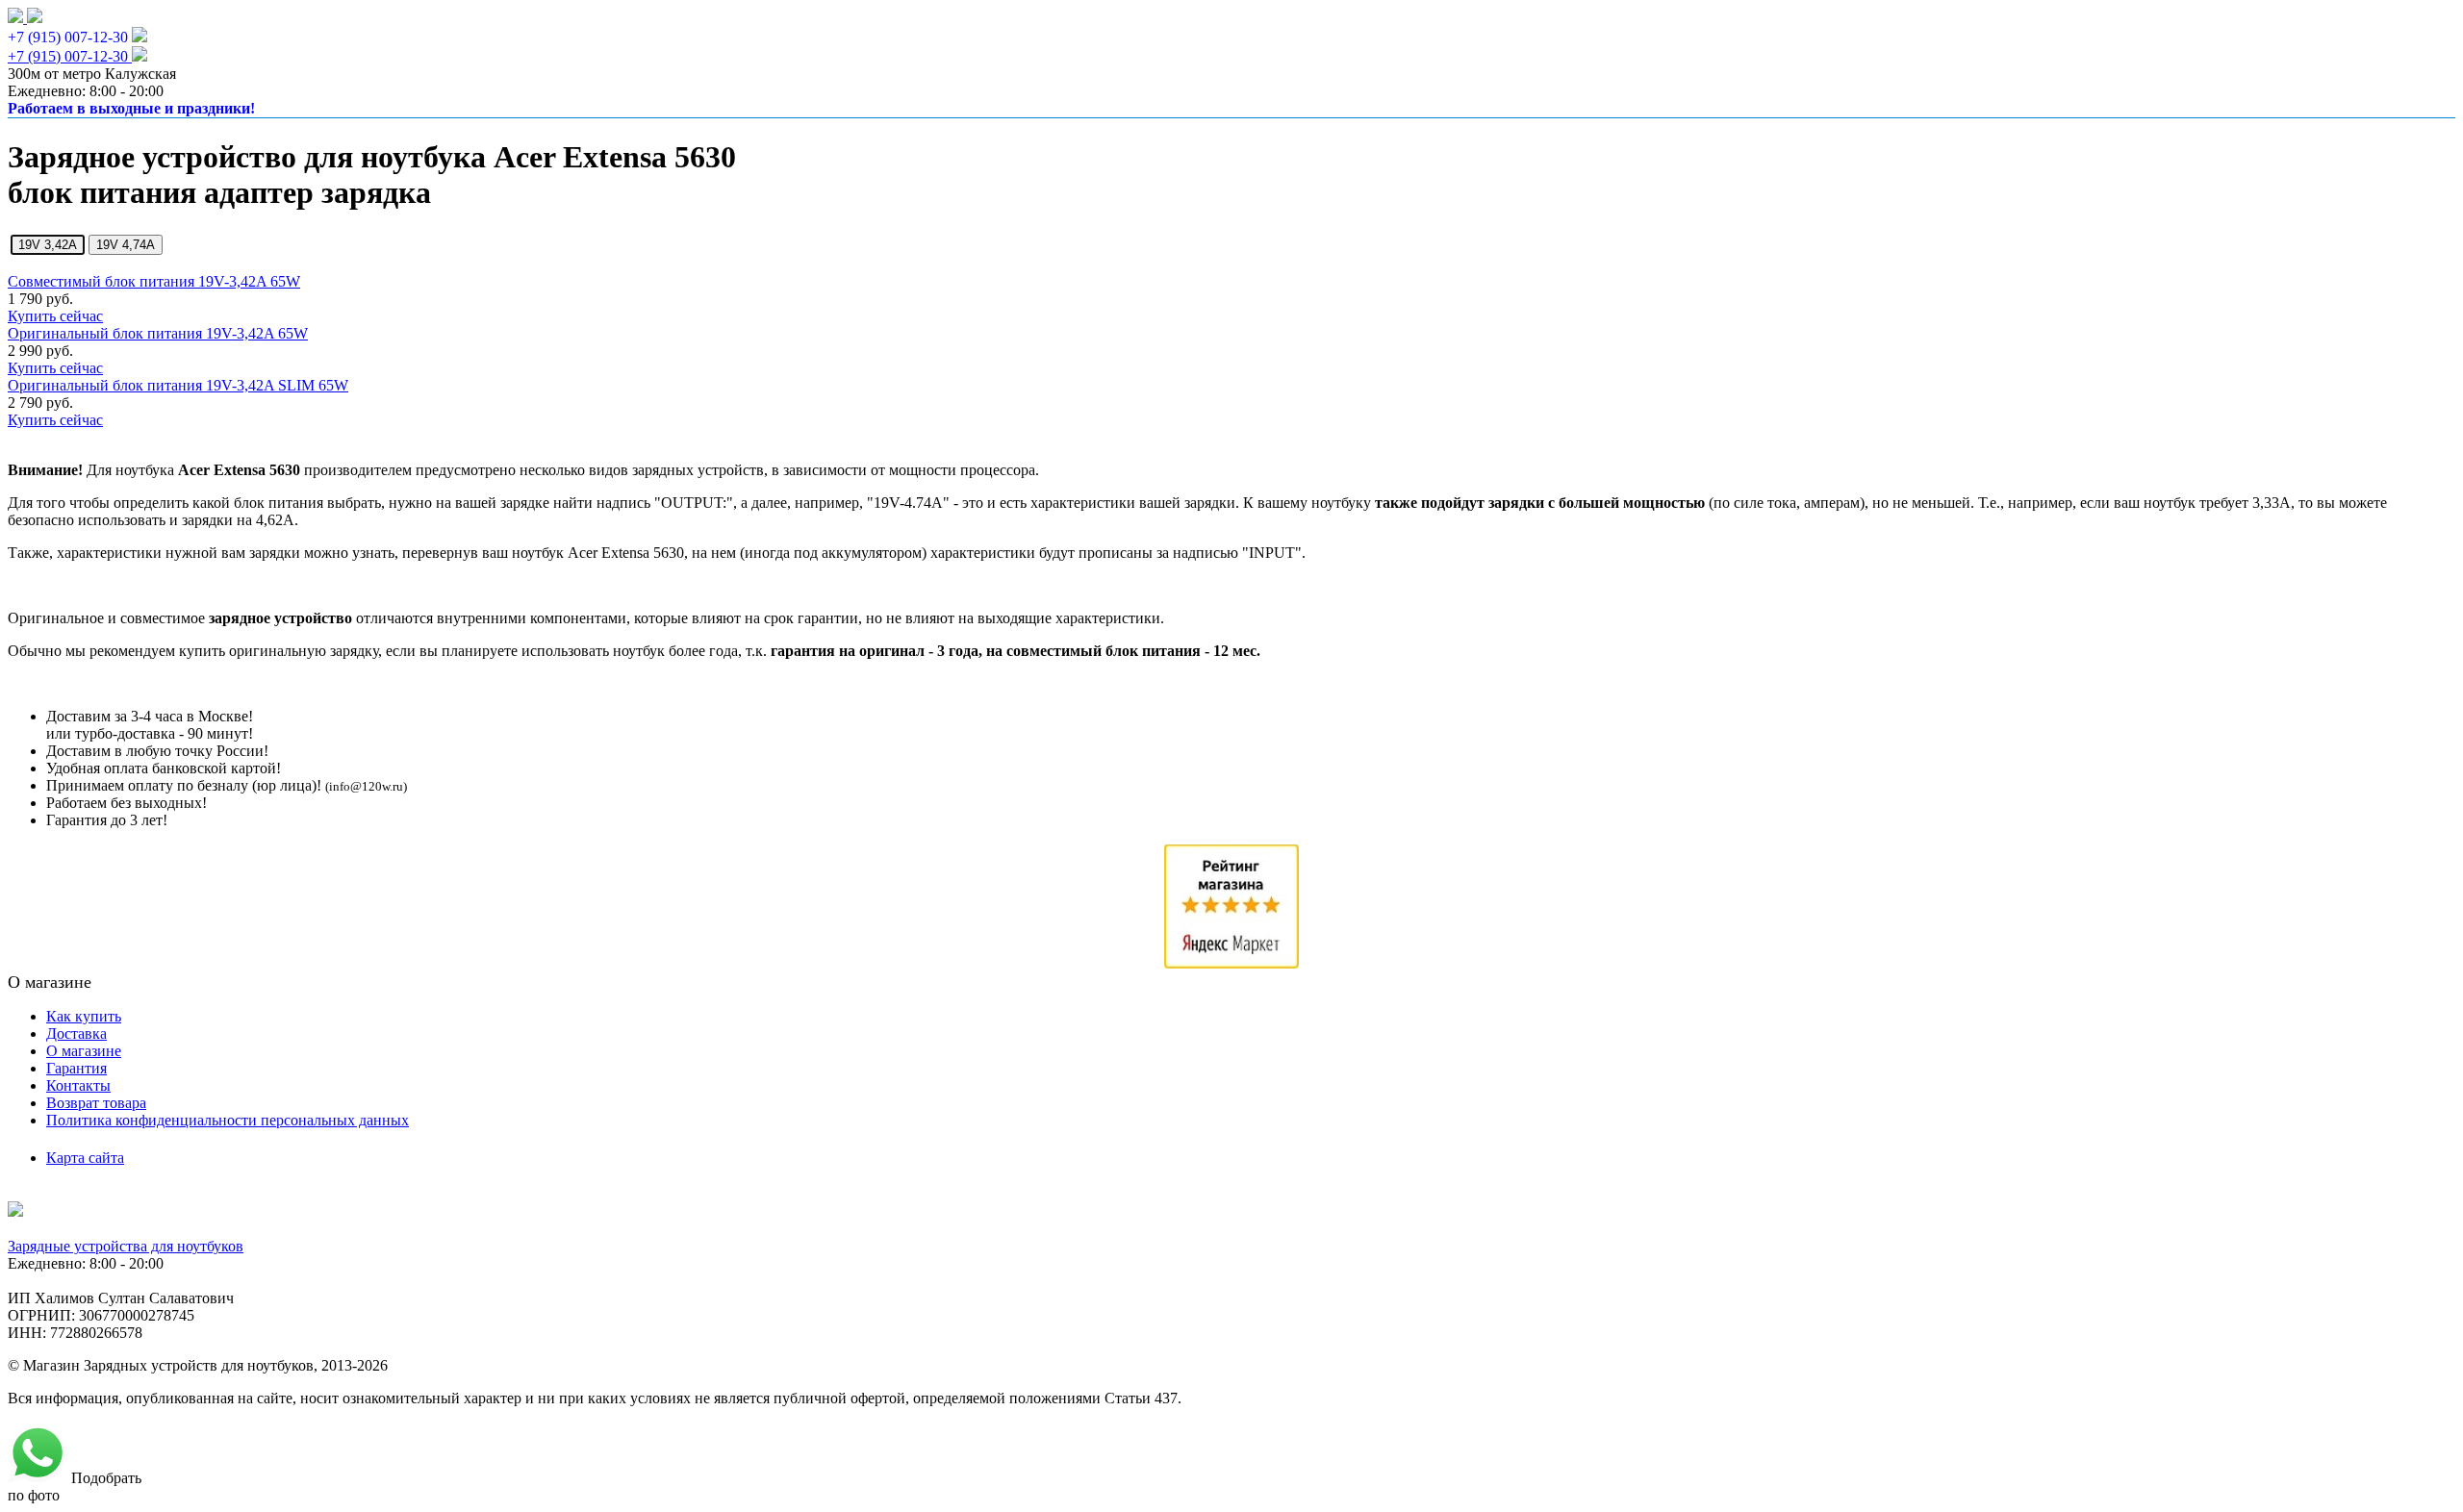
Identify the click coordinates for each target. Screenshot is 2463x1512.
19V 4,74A (126, 245)
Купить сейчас (55, 316)
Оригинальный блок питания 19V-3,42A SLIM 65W (178, 385)
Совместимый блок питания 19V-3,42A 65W (154, 281)
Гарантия (76, 1068)
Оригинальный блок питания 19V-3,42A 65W (158, 333)
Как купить (84, 1016)
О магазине (84, 1051)
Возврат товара (96, 1103)
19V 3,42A (48, 245)
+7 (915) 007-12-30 (68, 37)
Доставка (76, 1033)
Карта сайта (85, 1158)
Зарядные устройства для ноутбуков (126, 1246)
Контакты (78, 1085)
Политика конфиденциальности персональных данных (228, 1120)
